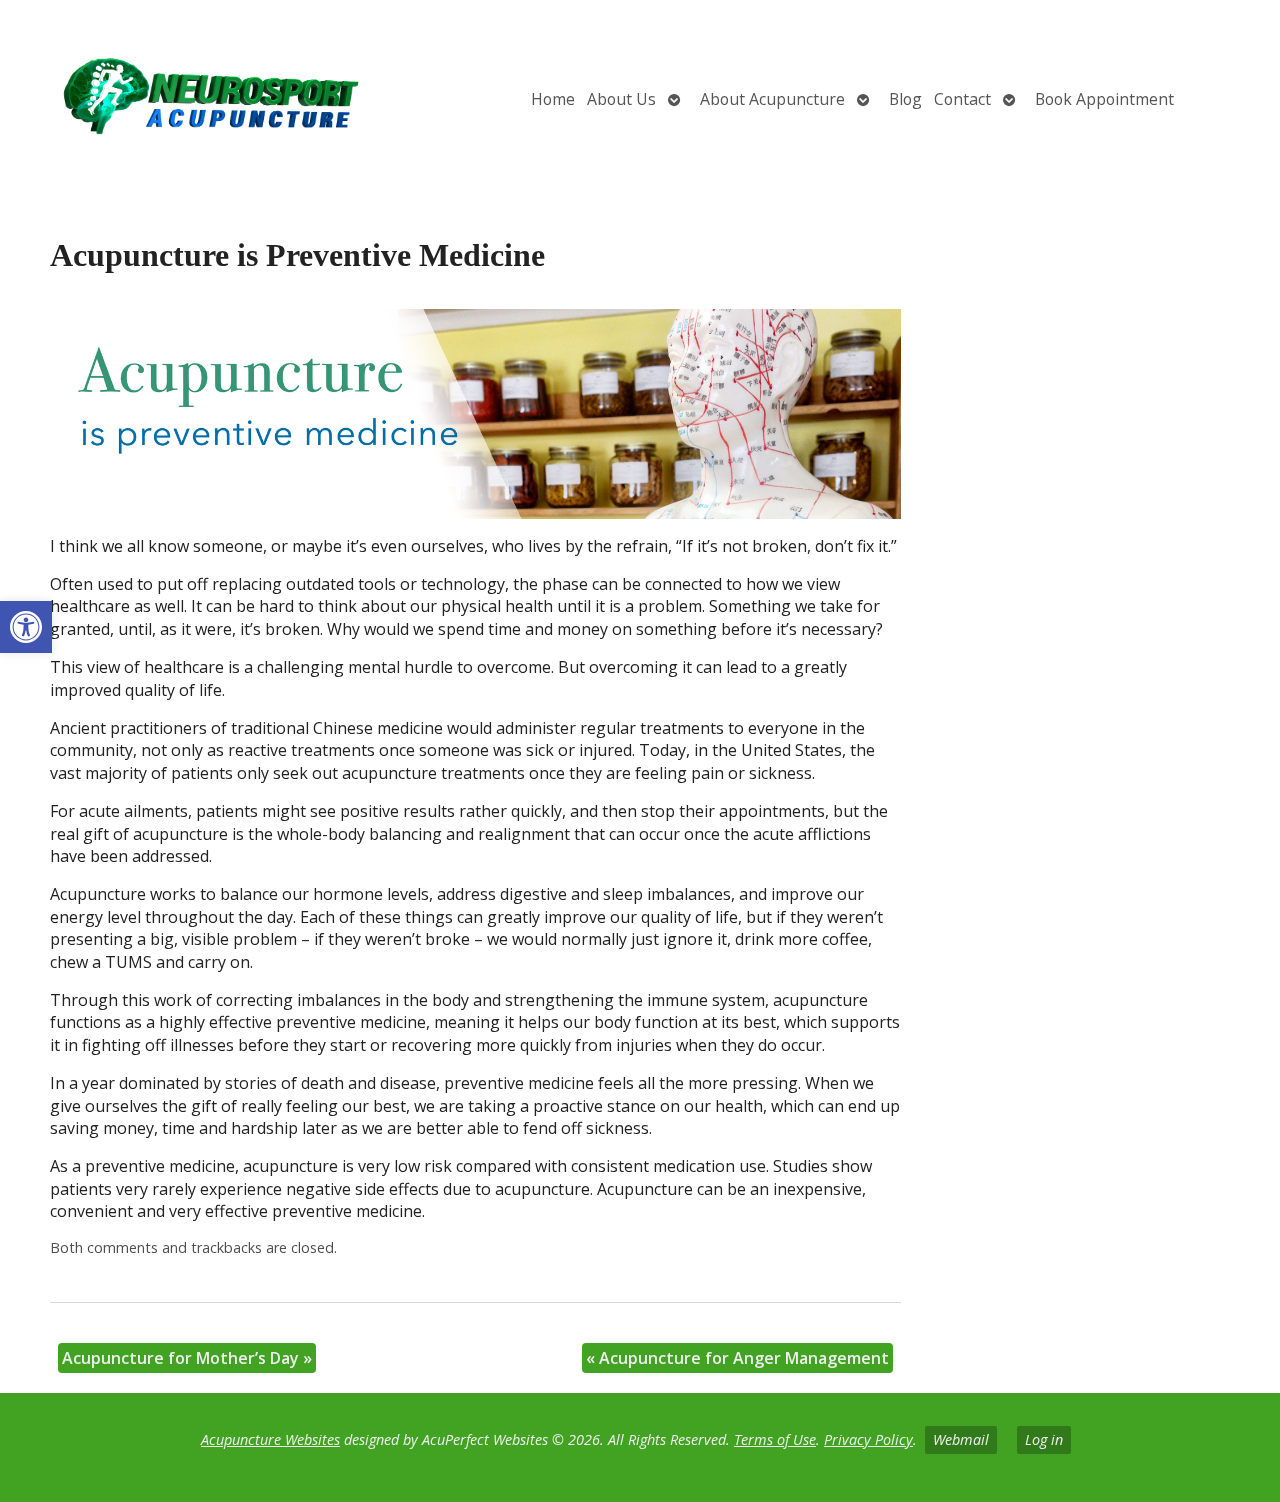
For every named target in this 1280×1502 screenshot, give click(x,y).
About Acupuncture (772, 99)
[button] (26, 627)
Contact (962, 99)
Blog (905, 99)
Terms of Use (775, 1439)
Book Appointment (1104, 99)
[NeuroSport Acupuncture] (212, 99)
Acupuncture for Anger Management (737, 1358)
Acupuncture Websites (270, 1439)
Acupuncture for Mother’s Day (187, 1358)
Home (553, 99)
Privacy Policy (868, 1439)
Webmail (961, 1439)
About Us (621, 99)
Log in (1044, 1439)
